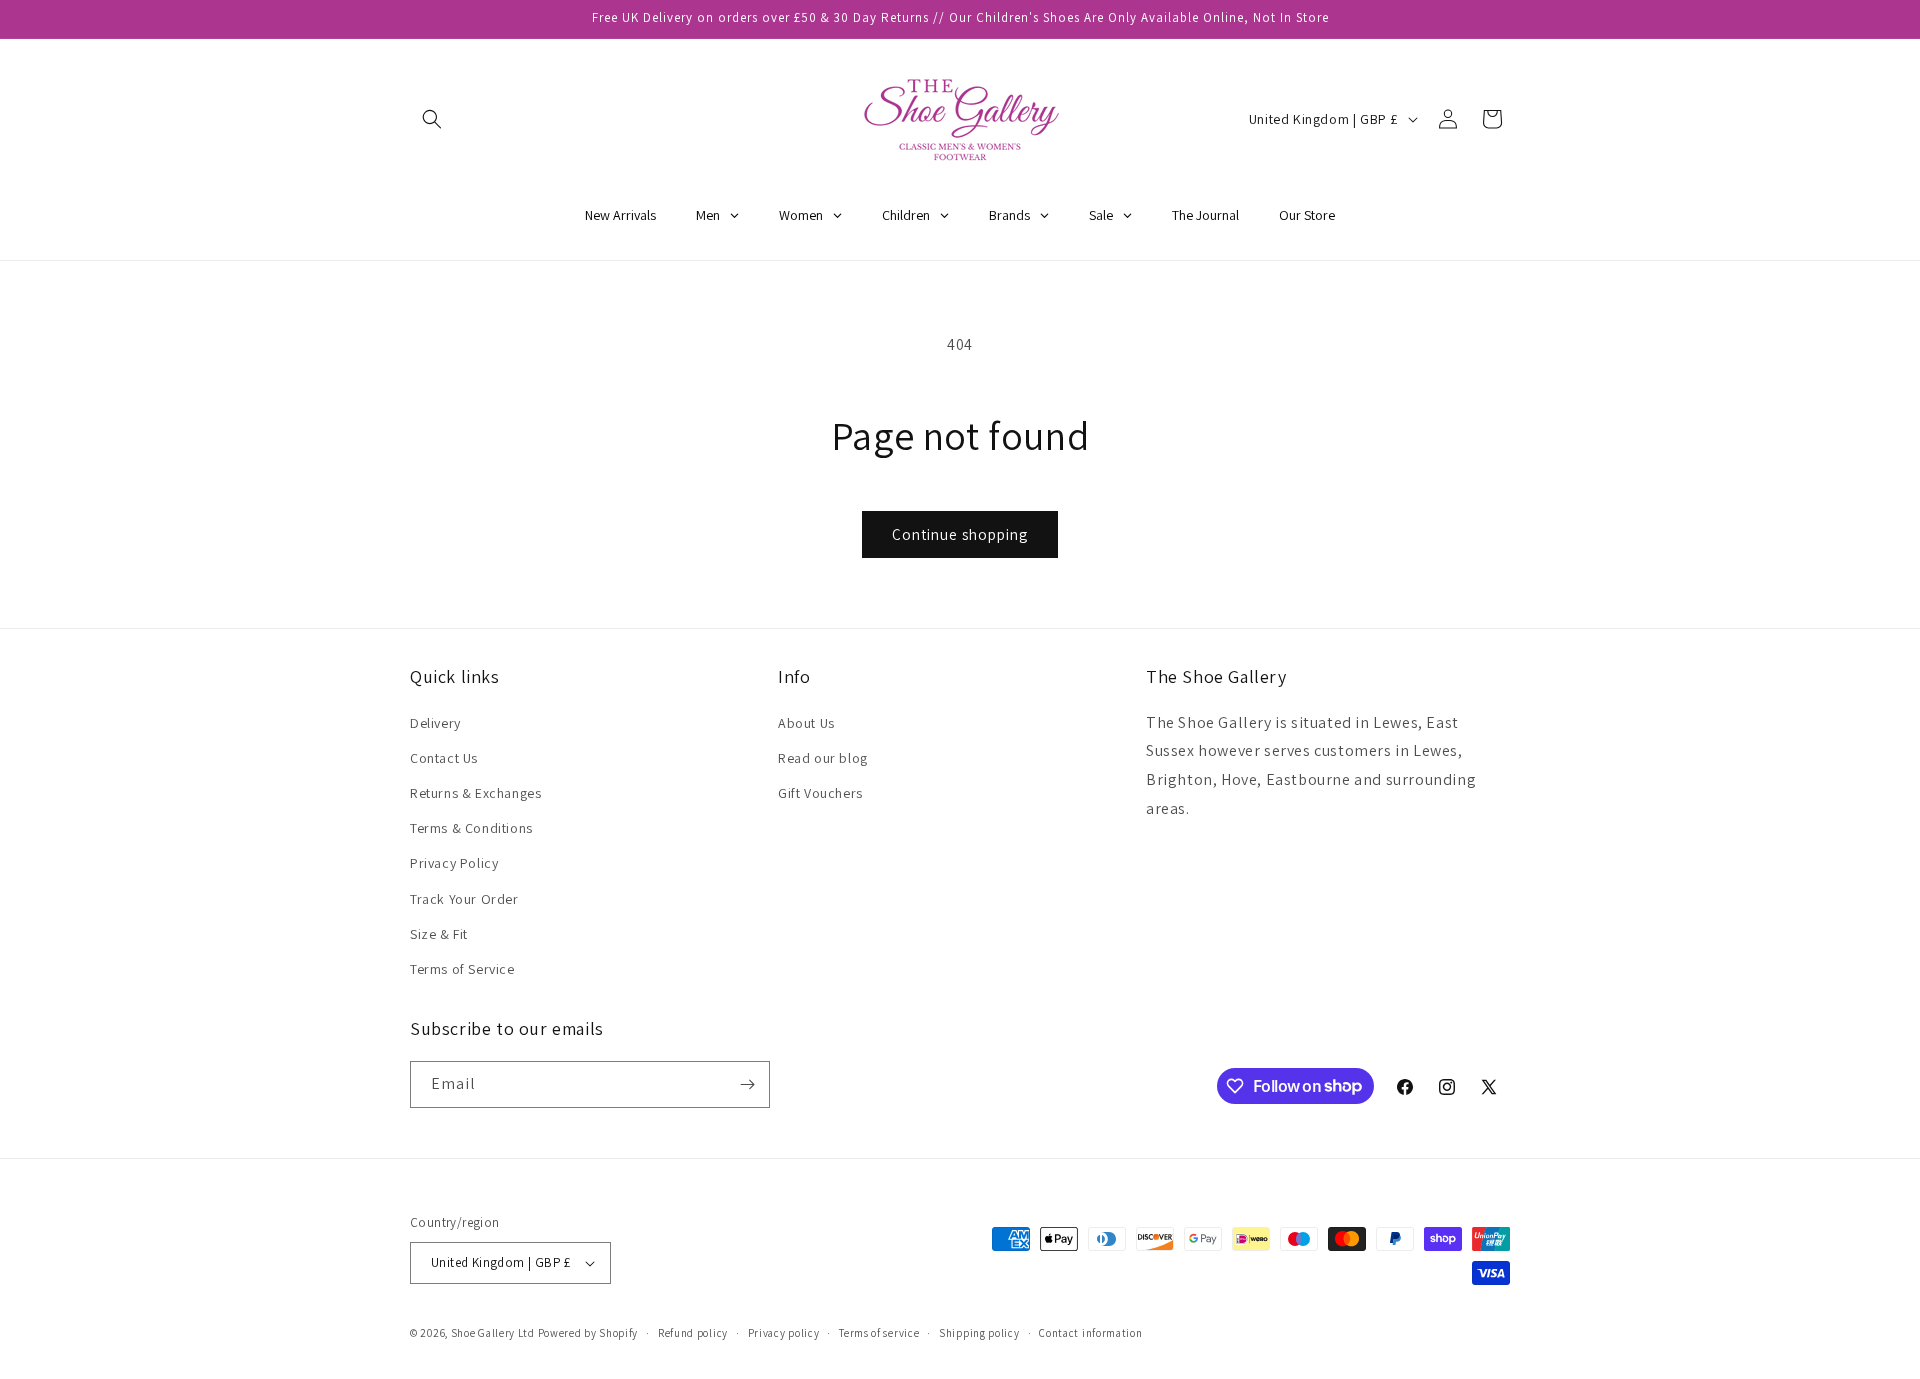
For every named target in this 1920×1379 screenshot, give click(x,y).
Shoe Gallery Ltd (493, 1333)
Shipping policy (979, 1333)
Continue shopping (960, 534)
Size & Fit (439, 934)
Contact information (1090, 1333)
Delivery (435, 723)
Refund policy (693, 1333)
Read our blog (823, 758)
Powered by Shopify (588, 1333)
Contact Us (444, 758)
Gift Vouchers (820, 793)
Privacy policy (784, 1333)
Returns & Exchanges (475, 793)
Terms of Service (462, 969)
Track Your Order (464, 899)
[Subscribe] (747, 1084)
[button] (432, 119)
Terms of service (879, 1333)
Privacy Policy (454, 863)
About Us (806, 723)
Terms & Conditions (471, 828)
